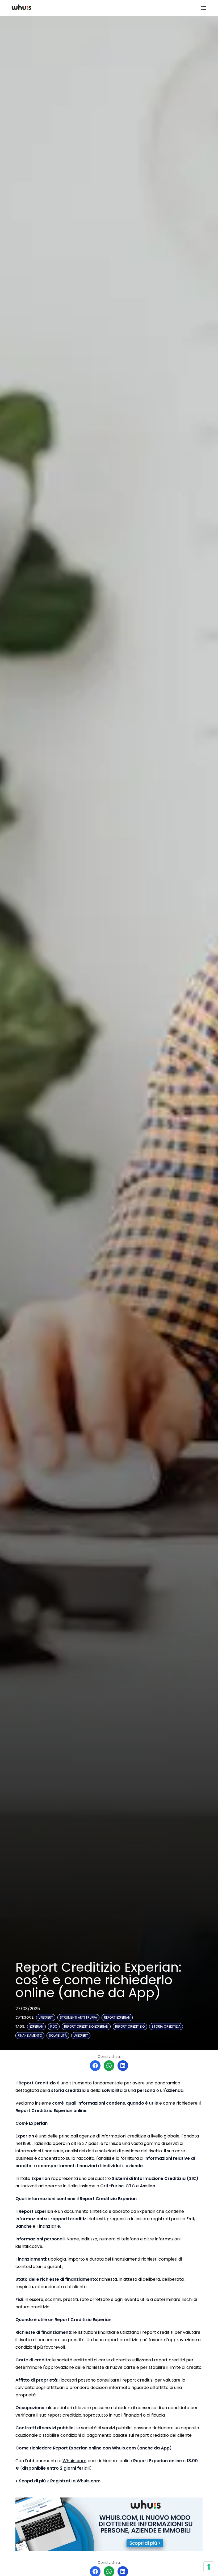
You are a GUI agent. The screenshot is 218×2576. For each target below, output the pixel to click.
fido (54, 2026)
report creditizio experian (86, 2026)
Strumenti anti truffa (78, 2017)
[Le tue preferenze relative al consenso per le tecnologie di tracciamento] (209, 2567)
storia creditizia (166, 2026)
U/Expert (46, 2017)
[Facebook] (95, 2066)
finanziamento (30, 2035)
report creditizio (130, 2026)
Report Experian (117, 2017)
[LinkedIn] (123, 2066)
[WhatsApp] (109, 2066)
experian (36, 2026)
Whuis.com (74, 2461)
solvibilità (58, 2035)
